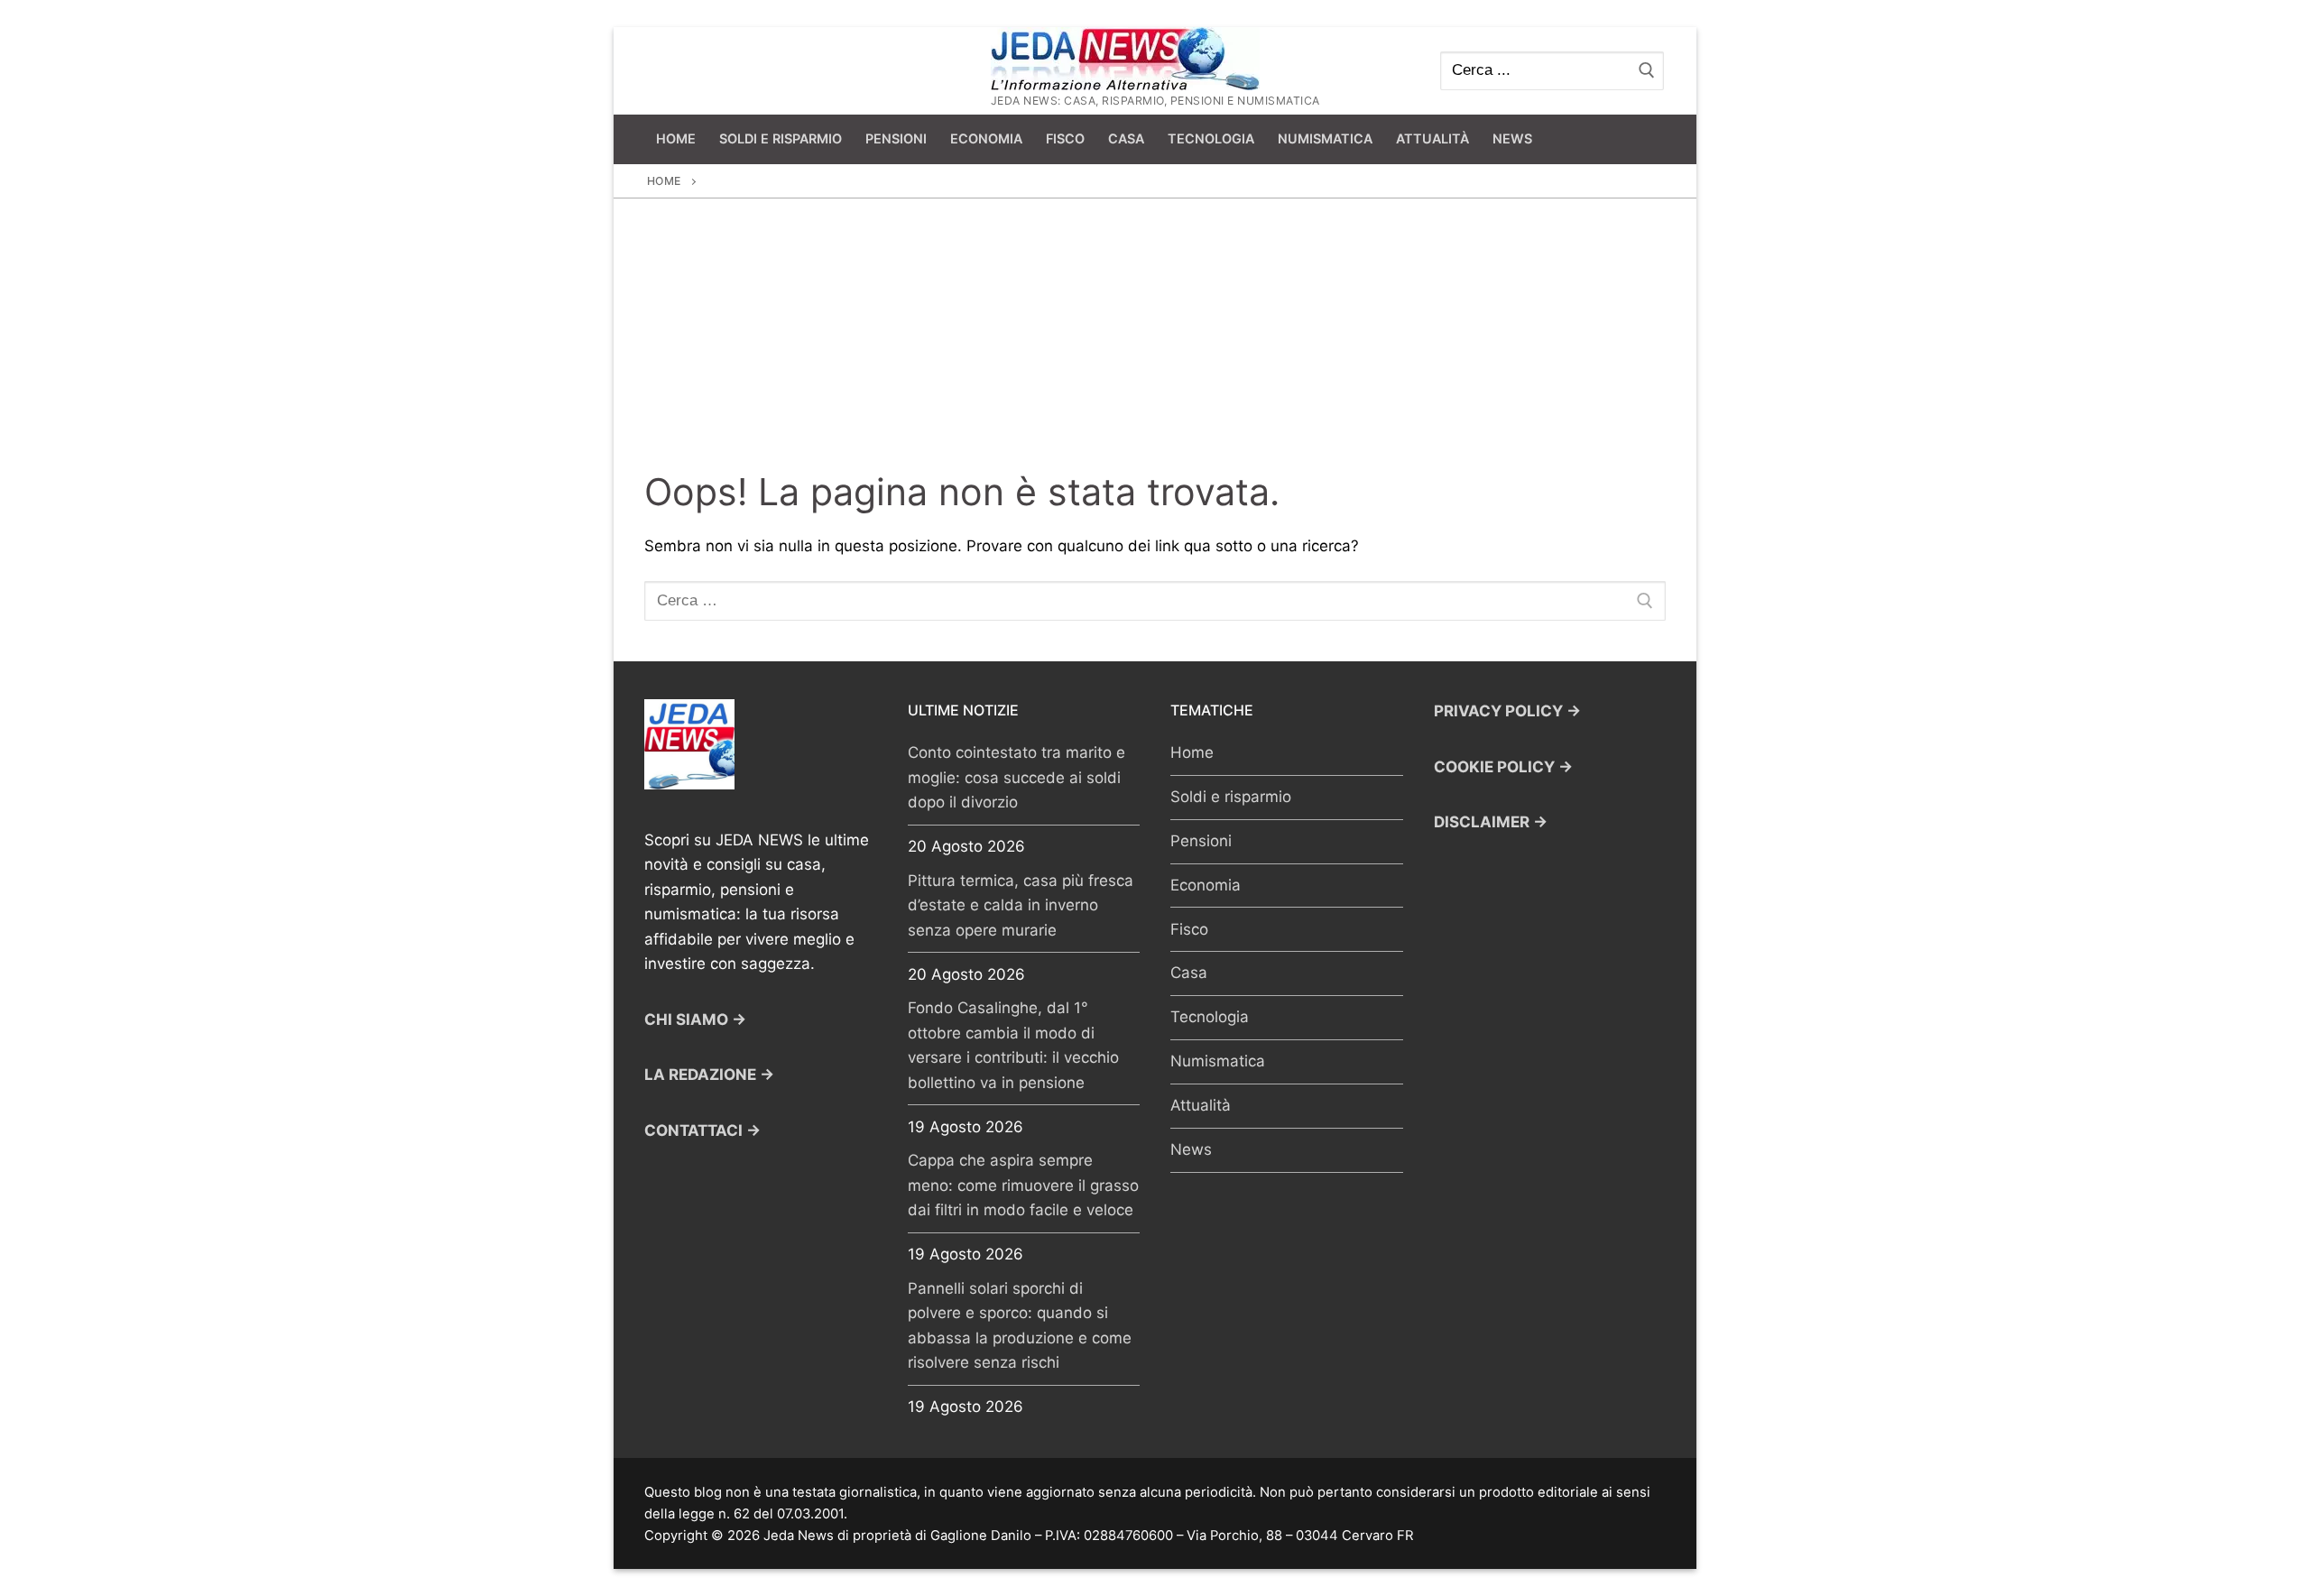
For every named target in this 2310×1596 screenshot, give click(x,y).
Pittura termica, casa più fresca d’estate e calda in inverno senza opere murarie (1021, 905)
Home (664, 181)
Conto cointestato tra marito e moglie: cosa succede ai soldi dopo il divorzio (1016, 777)
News (1191, 1149)
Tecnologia (1210, 1017)
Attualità (1201, 1105)
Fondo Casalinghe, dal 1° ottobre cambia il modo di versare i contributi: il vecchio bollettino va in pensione (1013, 1045)
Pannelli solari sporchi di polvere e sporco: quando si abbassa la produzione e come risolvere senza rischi (1020, 1326)
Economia (1206, 885)
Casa (1189, 973)
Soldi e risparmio (1231, 797)
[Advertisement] (1155, 334)
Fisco (1189, 929)
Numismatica (1218, 1061)
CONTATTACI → (702, 1130)
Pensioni (1201, 841)
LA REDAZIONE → (709, 1075)
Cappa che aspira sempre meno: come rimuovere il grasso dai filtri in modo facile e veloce (1023, 1185)
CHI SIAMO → (695, 1019)
